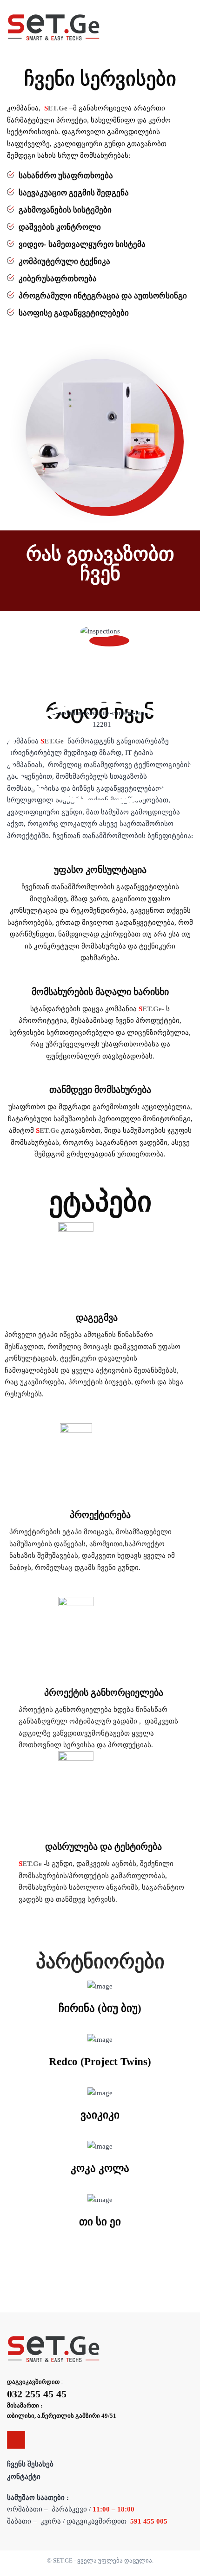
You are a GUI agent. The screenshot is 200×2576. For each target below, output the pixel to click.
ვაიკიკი (100, 2115)
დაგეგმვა (97, 1317)
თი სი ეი (100, 2222)
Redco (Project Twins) (100, 2062)
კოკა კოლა (100, 2168)
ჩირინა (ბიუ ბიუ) (100, 2008)
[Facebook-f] (16, 2440)
